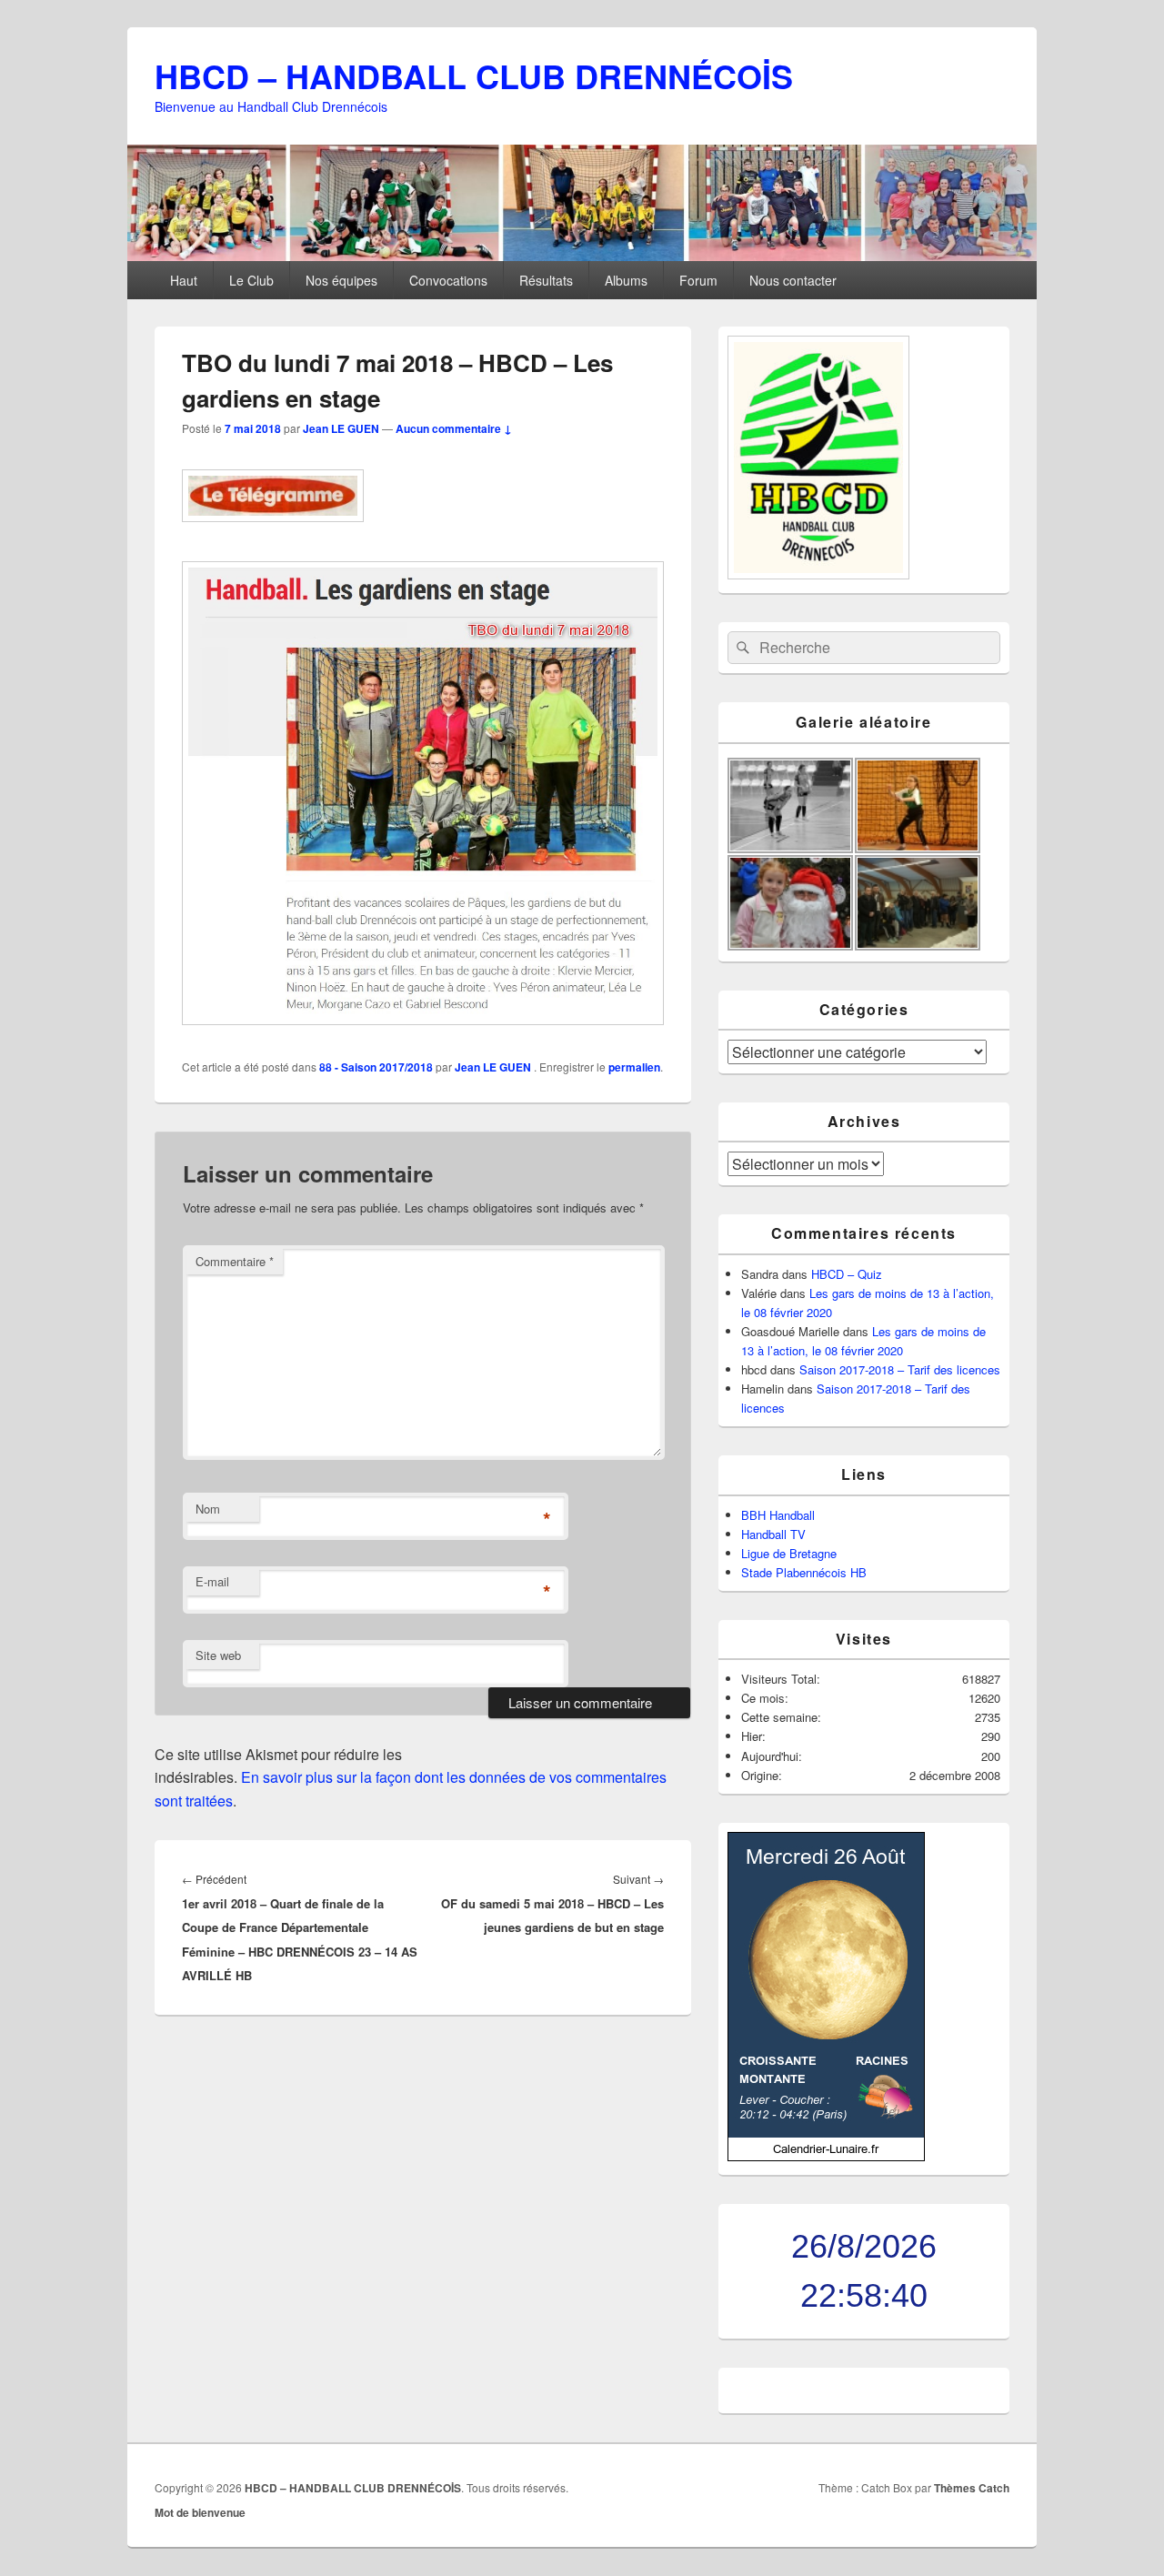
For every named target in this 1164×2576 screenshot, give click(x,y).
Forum (698, 280)
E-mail (212, 1581)
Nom (208, 1509)
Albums (626, 280)
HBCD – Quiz (847, 1274)
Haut (184, 280)
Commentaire (235, 1261)
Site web (218, 1655)
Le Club (251, 280)
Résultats (546, 280)
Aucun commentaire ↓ (454, 428)
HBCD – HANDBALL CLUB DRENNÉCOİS (474, 75)
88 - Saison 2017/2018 (376, 1067)
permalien (634, 1067)
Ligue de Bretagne (789, 1553)
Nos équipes (341, 280)
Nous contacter (793, 280)
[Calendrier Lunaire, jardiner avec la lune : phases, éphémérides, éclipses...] (826, 2156)
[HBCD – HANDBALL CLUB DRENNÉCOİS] (582, 255)
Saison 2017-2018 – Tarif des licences (900, 1369)
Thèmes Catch (972, 2488)
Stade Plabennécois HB (804, 1572)
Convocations (448, 280)
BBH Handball (778, 1515)
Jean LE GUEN (341, 428)
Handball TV (773, 1534)
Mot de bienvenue (200, 2512)
